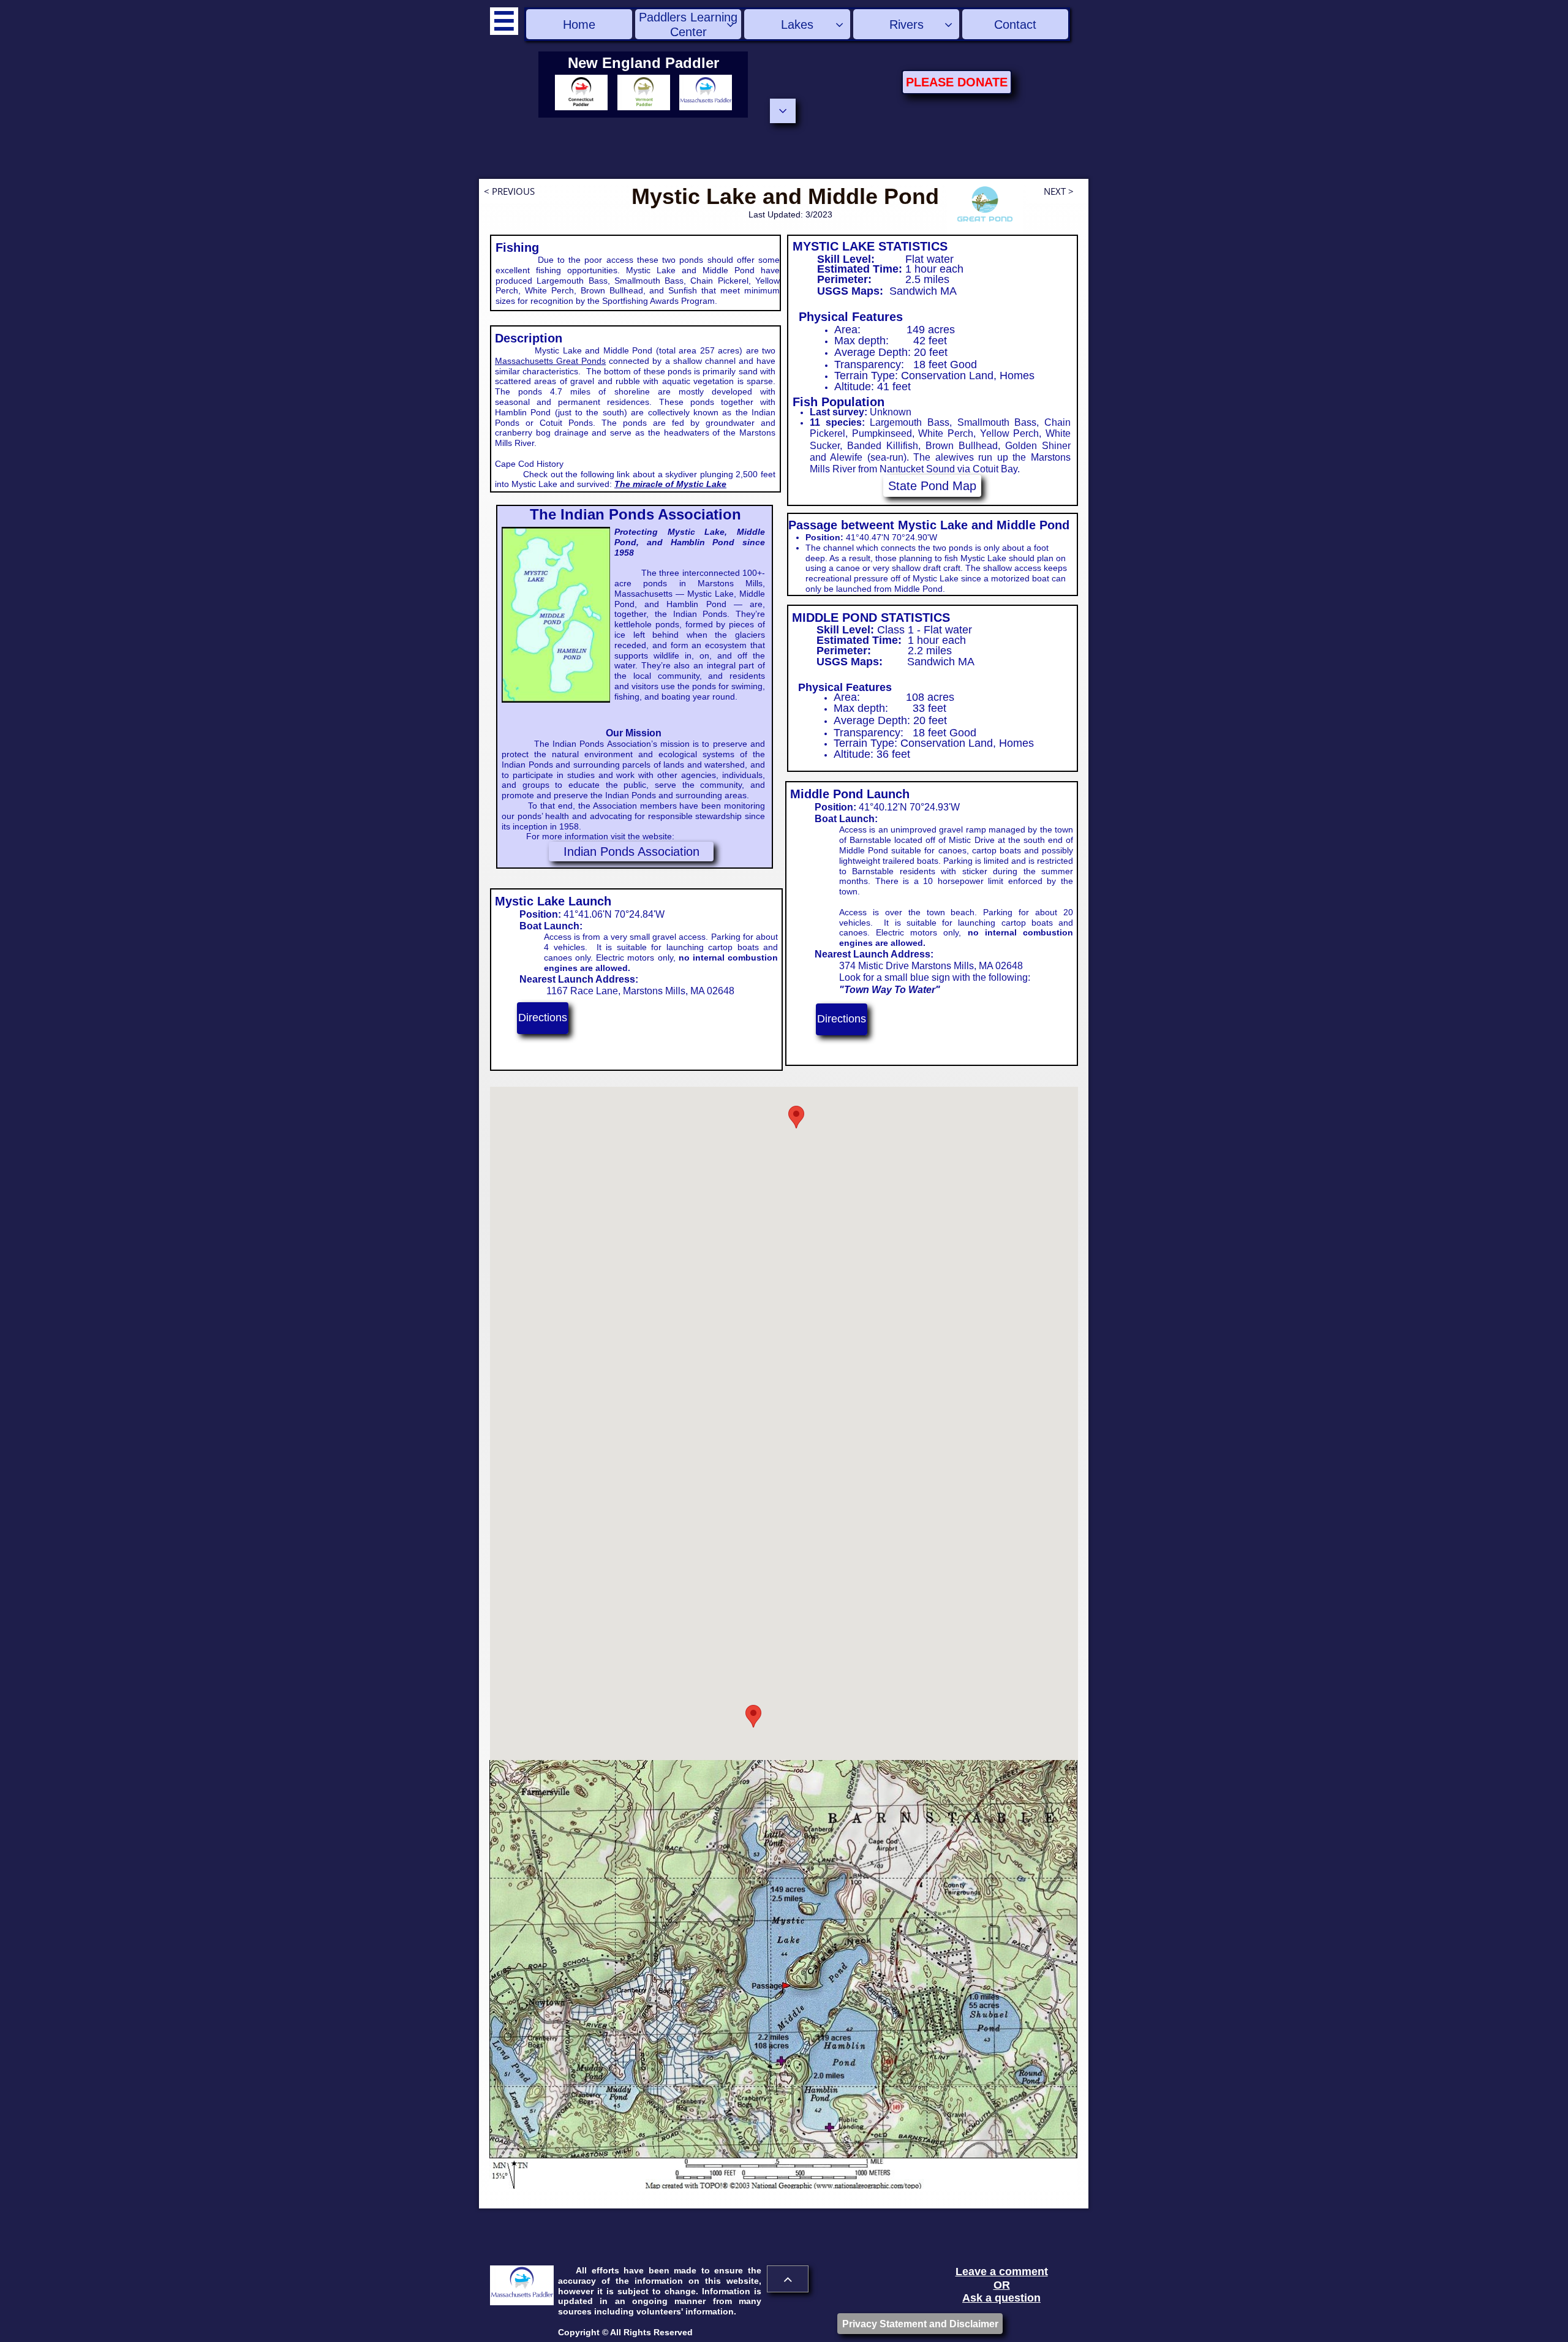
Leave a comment (1002, 2272)
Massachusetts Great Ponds (550, 361)
